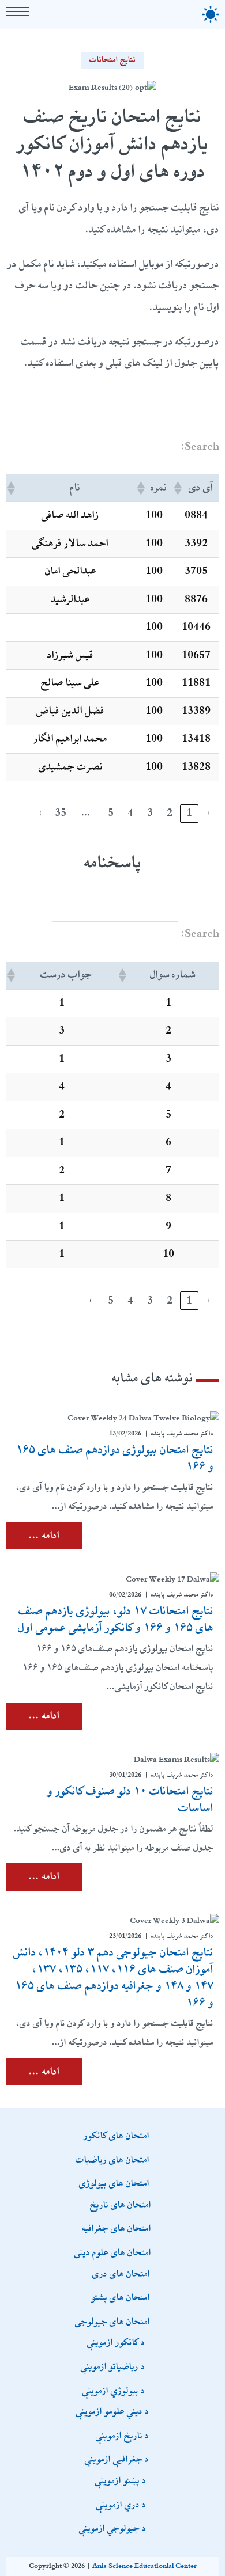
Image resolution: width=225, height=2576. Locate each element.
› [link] (41, 813)
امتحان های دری (121, 2273)
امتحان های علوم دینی (113, 2252)
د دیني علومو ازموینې (112, 2411)
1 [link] (189, 813)
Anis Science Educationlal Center (145, 2566)
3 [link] (150, 813)
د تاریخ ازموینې (122, 2435)
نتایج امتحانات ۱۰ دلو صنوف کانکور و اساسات (130, 1800)
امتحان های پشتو (121, 2297)
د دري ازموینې (121, 2504)
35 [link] (61, 813)
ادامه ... (44, 1536)
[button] (179, 488)
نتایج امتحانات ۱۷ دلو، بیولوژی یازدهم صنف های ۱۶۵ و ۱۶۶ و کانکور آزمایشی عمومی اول (116, 1619)
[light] (211, 14)
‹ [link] (209, 813)
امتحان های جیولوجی (112, 2321)
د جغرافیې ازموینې (117, 2459)
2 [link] (170, 813)
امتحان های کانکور (117, 2135)
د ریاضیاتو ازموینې (113, 2366)
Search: (200, 447)
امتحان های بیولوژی (114, 2183)
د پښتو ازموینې (121, 2480)
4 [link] (130, 813)
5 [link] (111, 813)
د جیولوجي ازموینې (112, 2528)
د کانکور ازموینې (116, 2342)
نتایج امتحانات (112, 60)
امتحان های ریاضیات (112, 2159)
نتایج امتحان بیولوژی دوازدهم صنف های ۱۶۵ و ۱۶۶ (115, 1458)
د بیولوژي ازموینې (114, 2390)
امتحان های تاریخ (121, 2204)
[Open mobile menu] (17, 12)
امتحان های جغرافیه (117, 2228)
